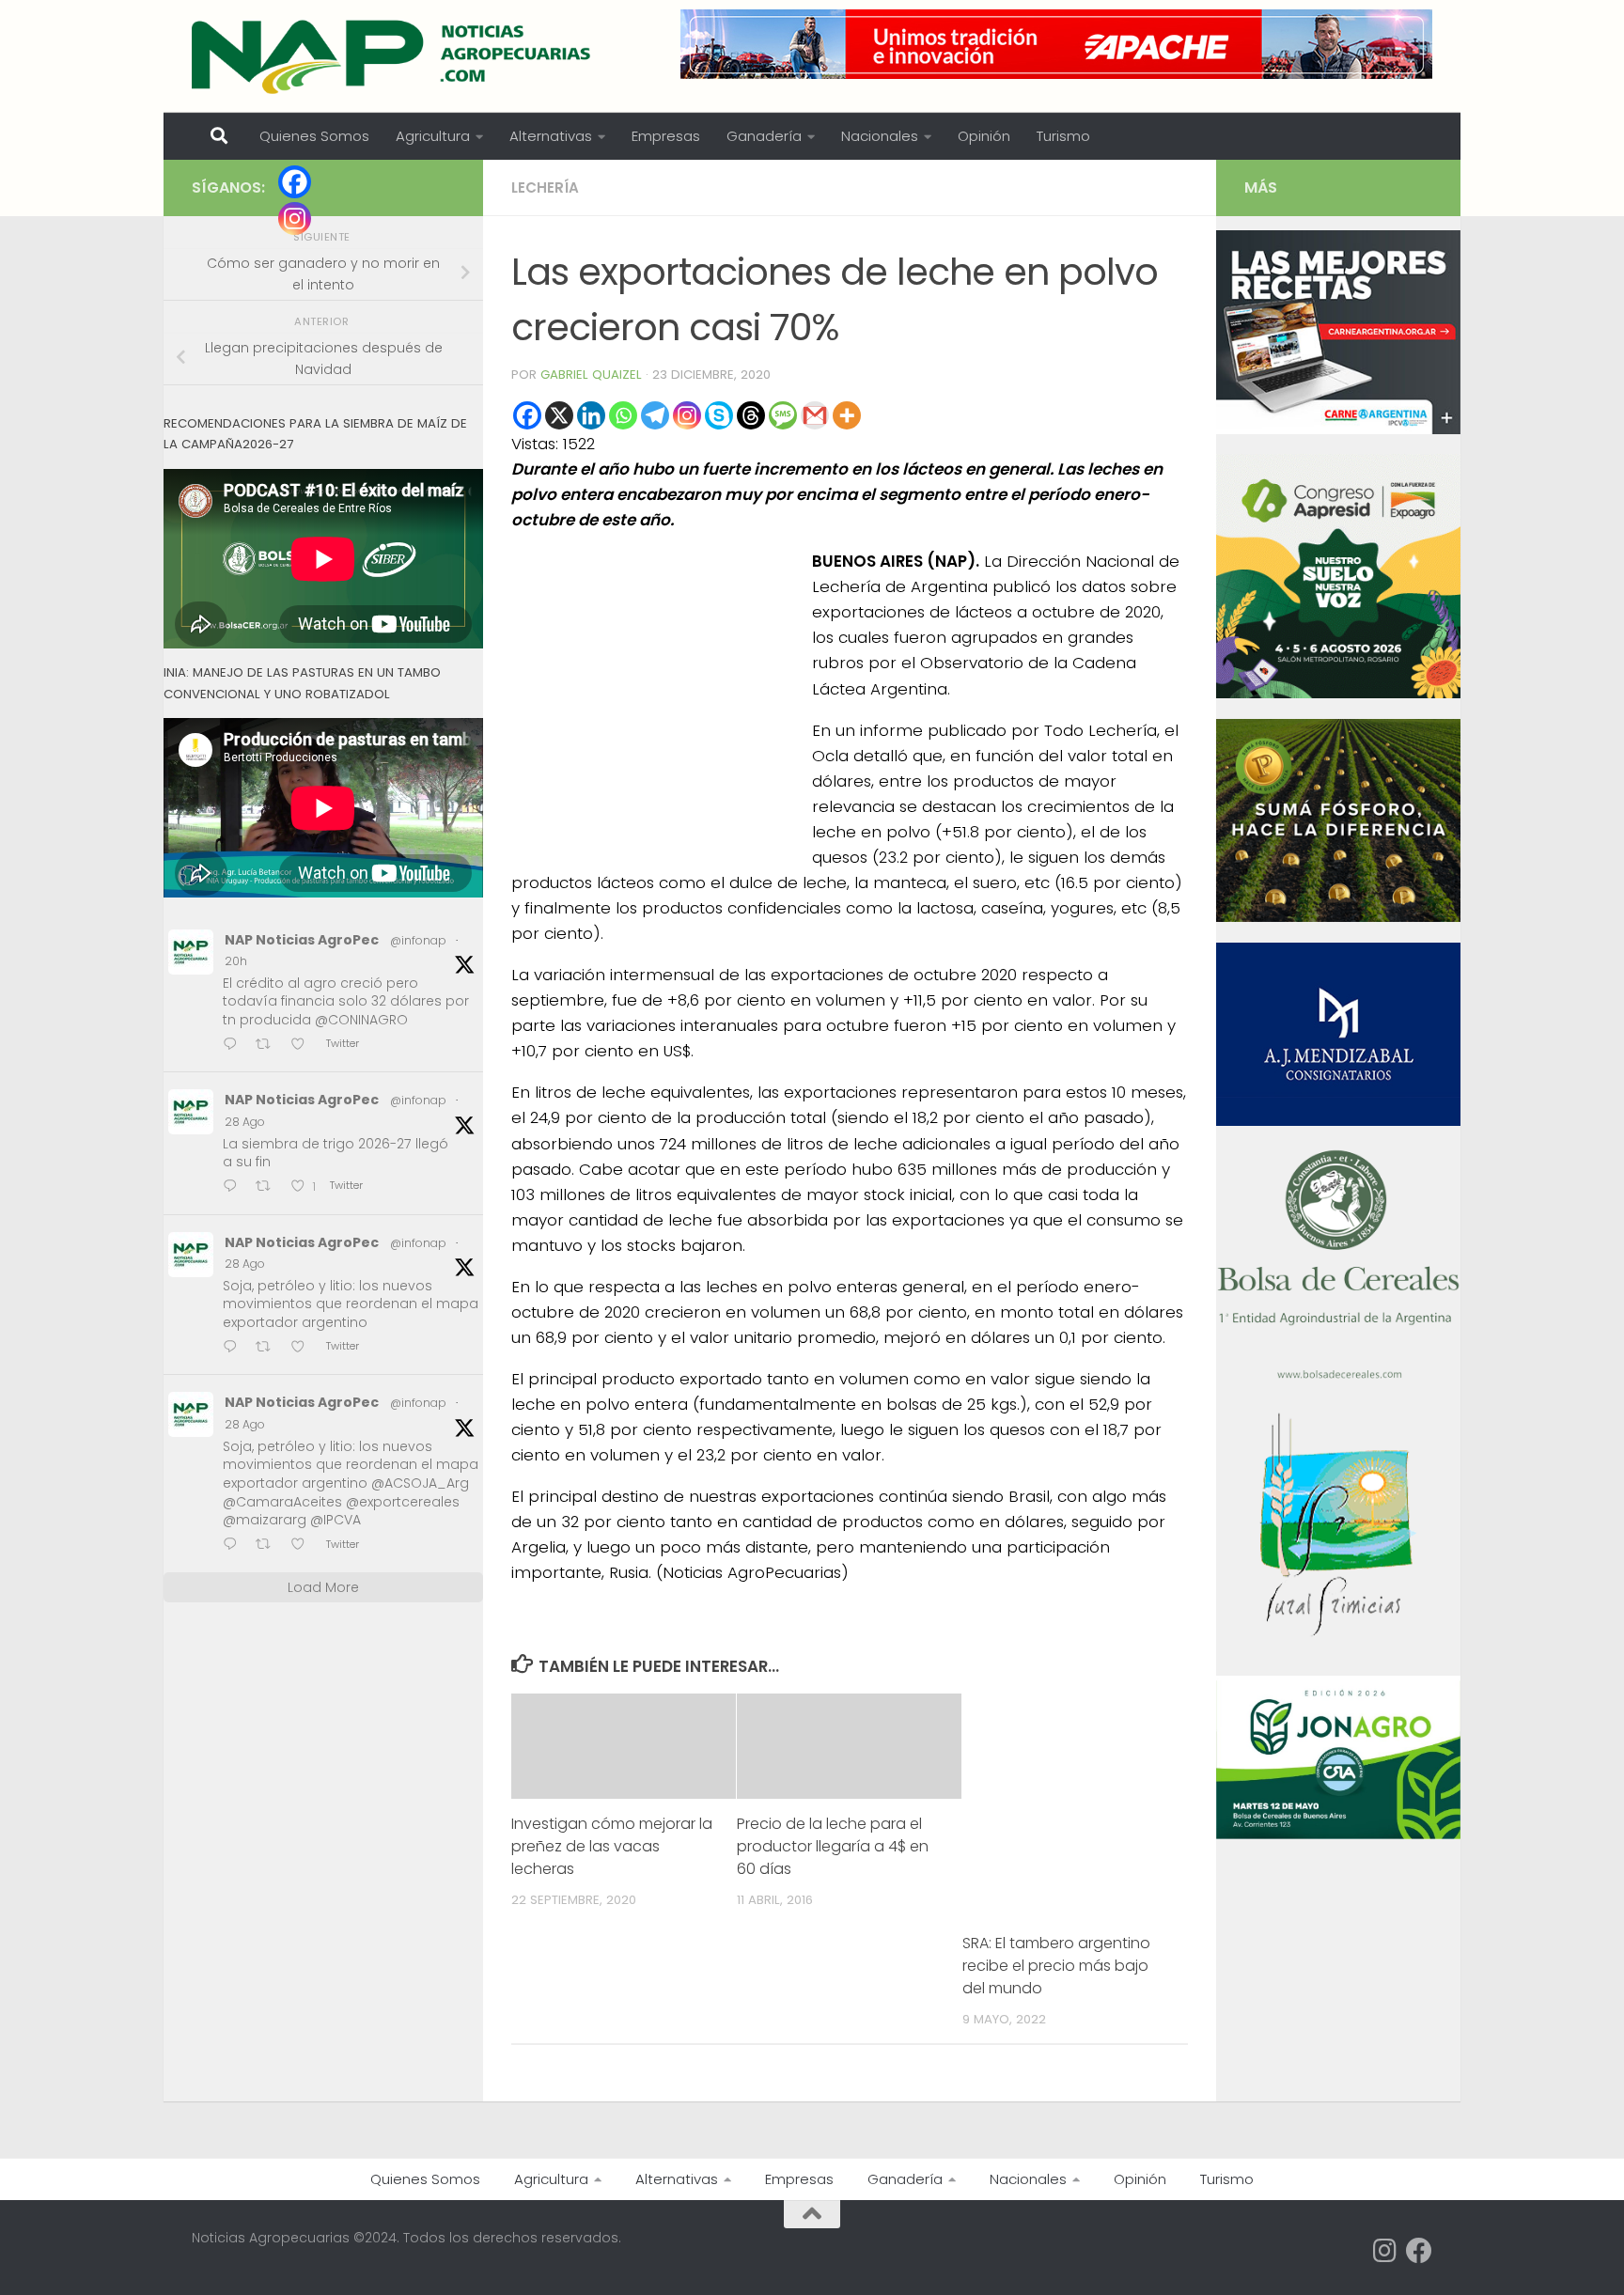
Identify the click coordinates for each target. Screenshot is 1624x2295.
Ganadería (764, 136)
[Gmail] (815, 415)
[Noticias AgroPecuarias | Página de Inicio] (393, 56)
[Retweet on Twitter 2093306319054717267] (269, 1187)
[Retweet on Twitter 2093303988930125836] (269, 1546)
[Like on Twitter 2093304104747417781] (304, 1348)
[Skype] (719, 415)
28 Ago (245, 1122)
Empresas (666, 136)
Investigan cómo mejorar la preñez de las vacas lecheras (612, 1846)
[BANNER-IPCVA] (1338, 429)
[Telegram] (655, 415)
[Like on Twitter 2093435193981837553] (304, 1046)
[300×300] (1338, 694)
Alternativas (551, 136)
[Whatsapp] (623, 415)
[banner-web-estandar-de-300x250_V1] (1338, 917)
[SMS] (783, 415)
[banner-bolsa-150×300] (1338, 1377)
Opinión (984, 136)
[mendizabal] (1338, 1121)
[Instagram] (687, 415)
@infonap (418, 940)
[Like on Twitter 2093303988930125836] (304, 1546)
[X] (559, 415)
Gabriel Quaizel (591, 375)
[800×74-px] (1056, 44)
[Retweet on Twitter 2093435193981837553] (269, 1046)
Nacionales (880, 136)
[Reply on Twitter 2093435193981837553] (234, 1046)
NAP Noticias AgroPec (302, 940)
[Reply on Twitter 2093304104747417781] (234, 1348)
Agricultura (433, 136)
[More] (847, 415)
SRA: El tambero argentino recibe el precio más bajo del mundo (1056, 1966)
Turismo (1063, 136)
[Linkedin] (591, 415)
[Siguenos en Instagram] (1385, 2251)
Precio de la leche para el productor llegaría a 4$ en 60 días (833, 1846)
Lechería (545, 187)
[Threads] (751, 415)
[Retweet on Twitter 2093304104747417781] (269, 1348)
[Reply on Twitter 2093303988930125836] (234, 1546)
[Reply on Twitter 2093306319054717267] (234, 1187)
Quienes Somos (314, 136)
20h (236, 961)
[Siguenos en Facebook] (1419, 2251)
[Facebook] (527, 415)
